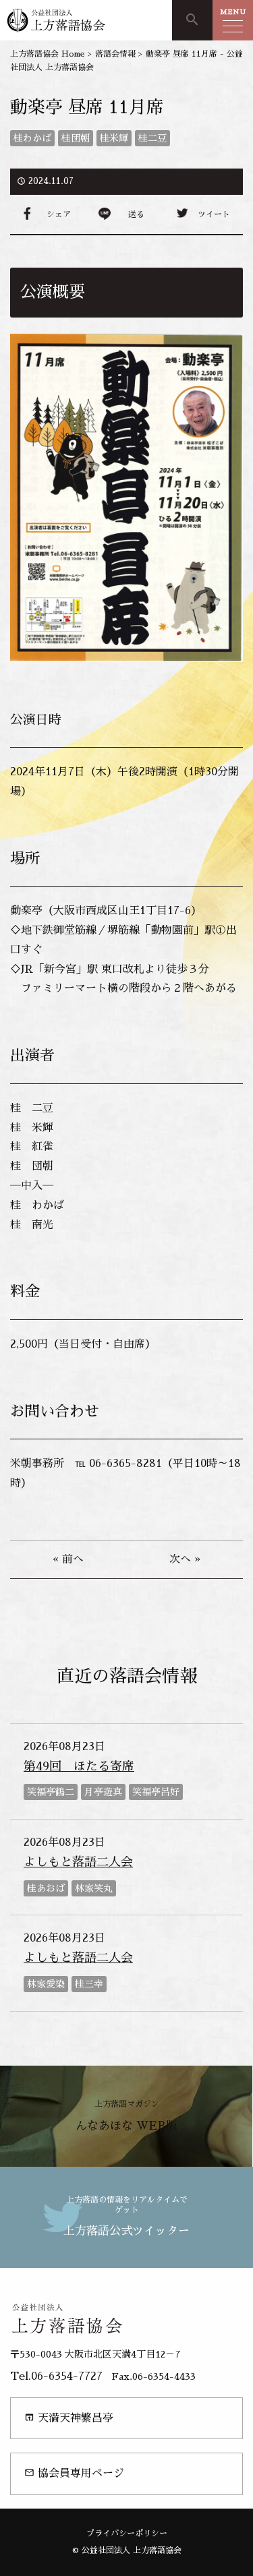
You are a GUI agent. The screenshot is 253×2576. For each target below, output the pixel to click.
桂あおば (46, 1888)
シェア (59, 214)
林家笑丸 (94, 1888)
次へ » (185, 1559)
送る (136, 214)
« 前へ (68, 1559)
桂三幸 (89, 1984)
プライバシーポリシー (127, 2534)
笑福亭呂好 (156, 1792)
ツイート (214, 214)
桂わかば (32, 138)
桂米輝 (114, 138)
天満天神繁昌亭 (69, 2418)
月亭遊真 (103, 1792)
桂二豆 (152, 138)
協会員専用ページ (74, 2473)
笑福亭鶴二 (51, 1792)
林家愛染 (46, 1984)
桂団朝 (76, 138)
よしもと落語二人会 (78, 1862)
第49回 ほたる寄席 (79, 1766)
